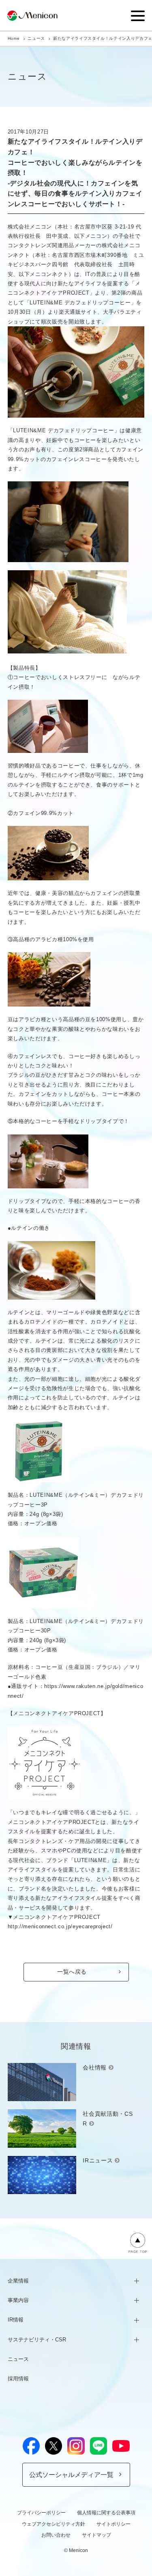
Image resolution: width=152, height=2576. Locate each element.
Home (14, 38)
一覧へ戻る (72, 1972)
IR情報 (16, 2320)
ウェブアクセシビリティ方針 (54, 2524)
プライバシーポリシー (41, 2513)
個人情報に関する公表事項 (106, 2513)
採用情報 (18, 2379)
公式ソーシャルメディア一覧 (71, 2475)
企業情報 (18, 2281)
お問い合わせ (56, 2535)
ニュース (36, 38)
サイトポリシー (113, 2524)
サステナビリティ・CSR (37, 2340)
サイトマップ (96, 2535)
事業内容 (18, 2300)
